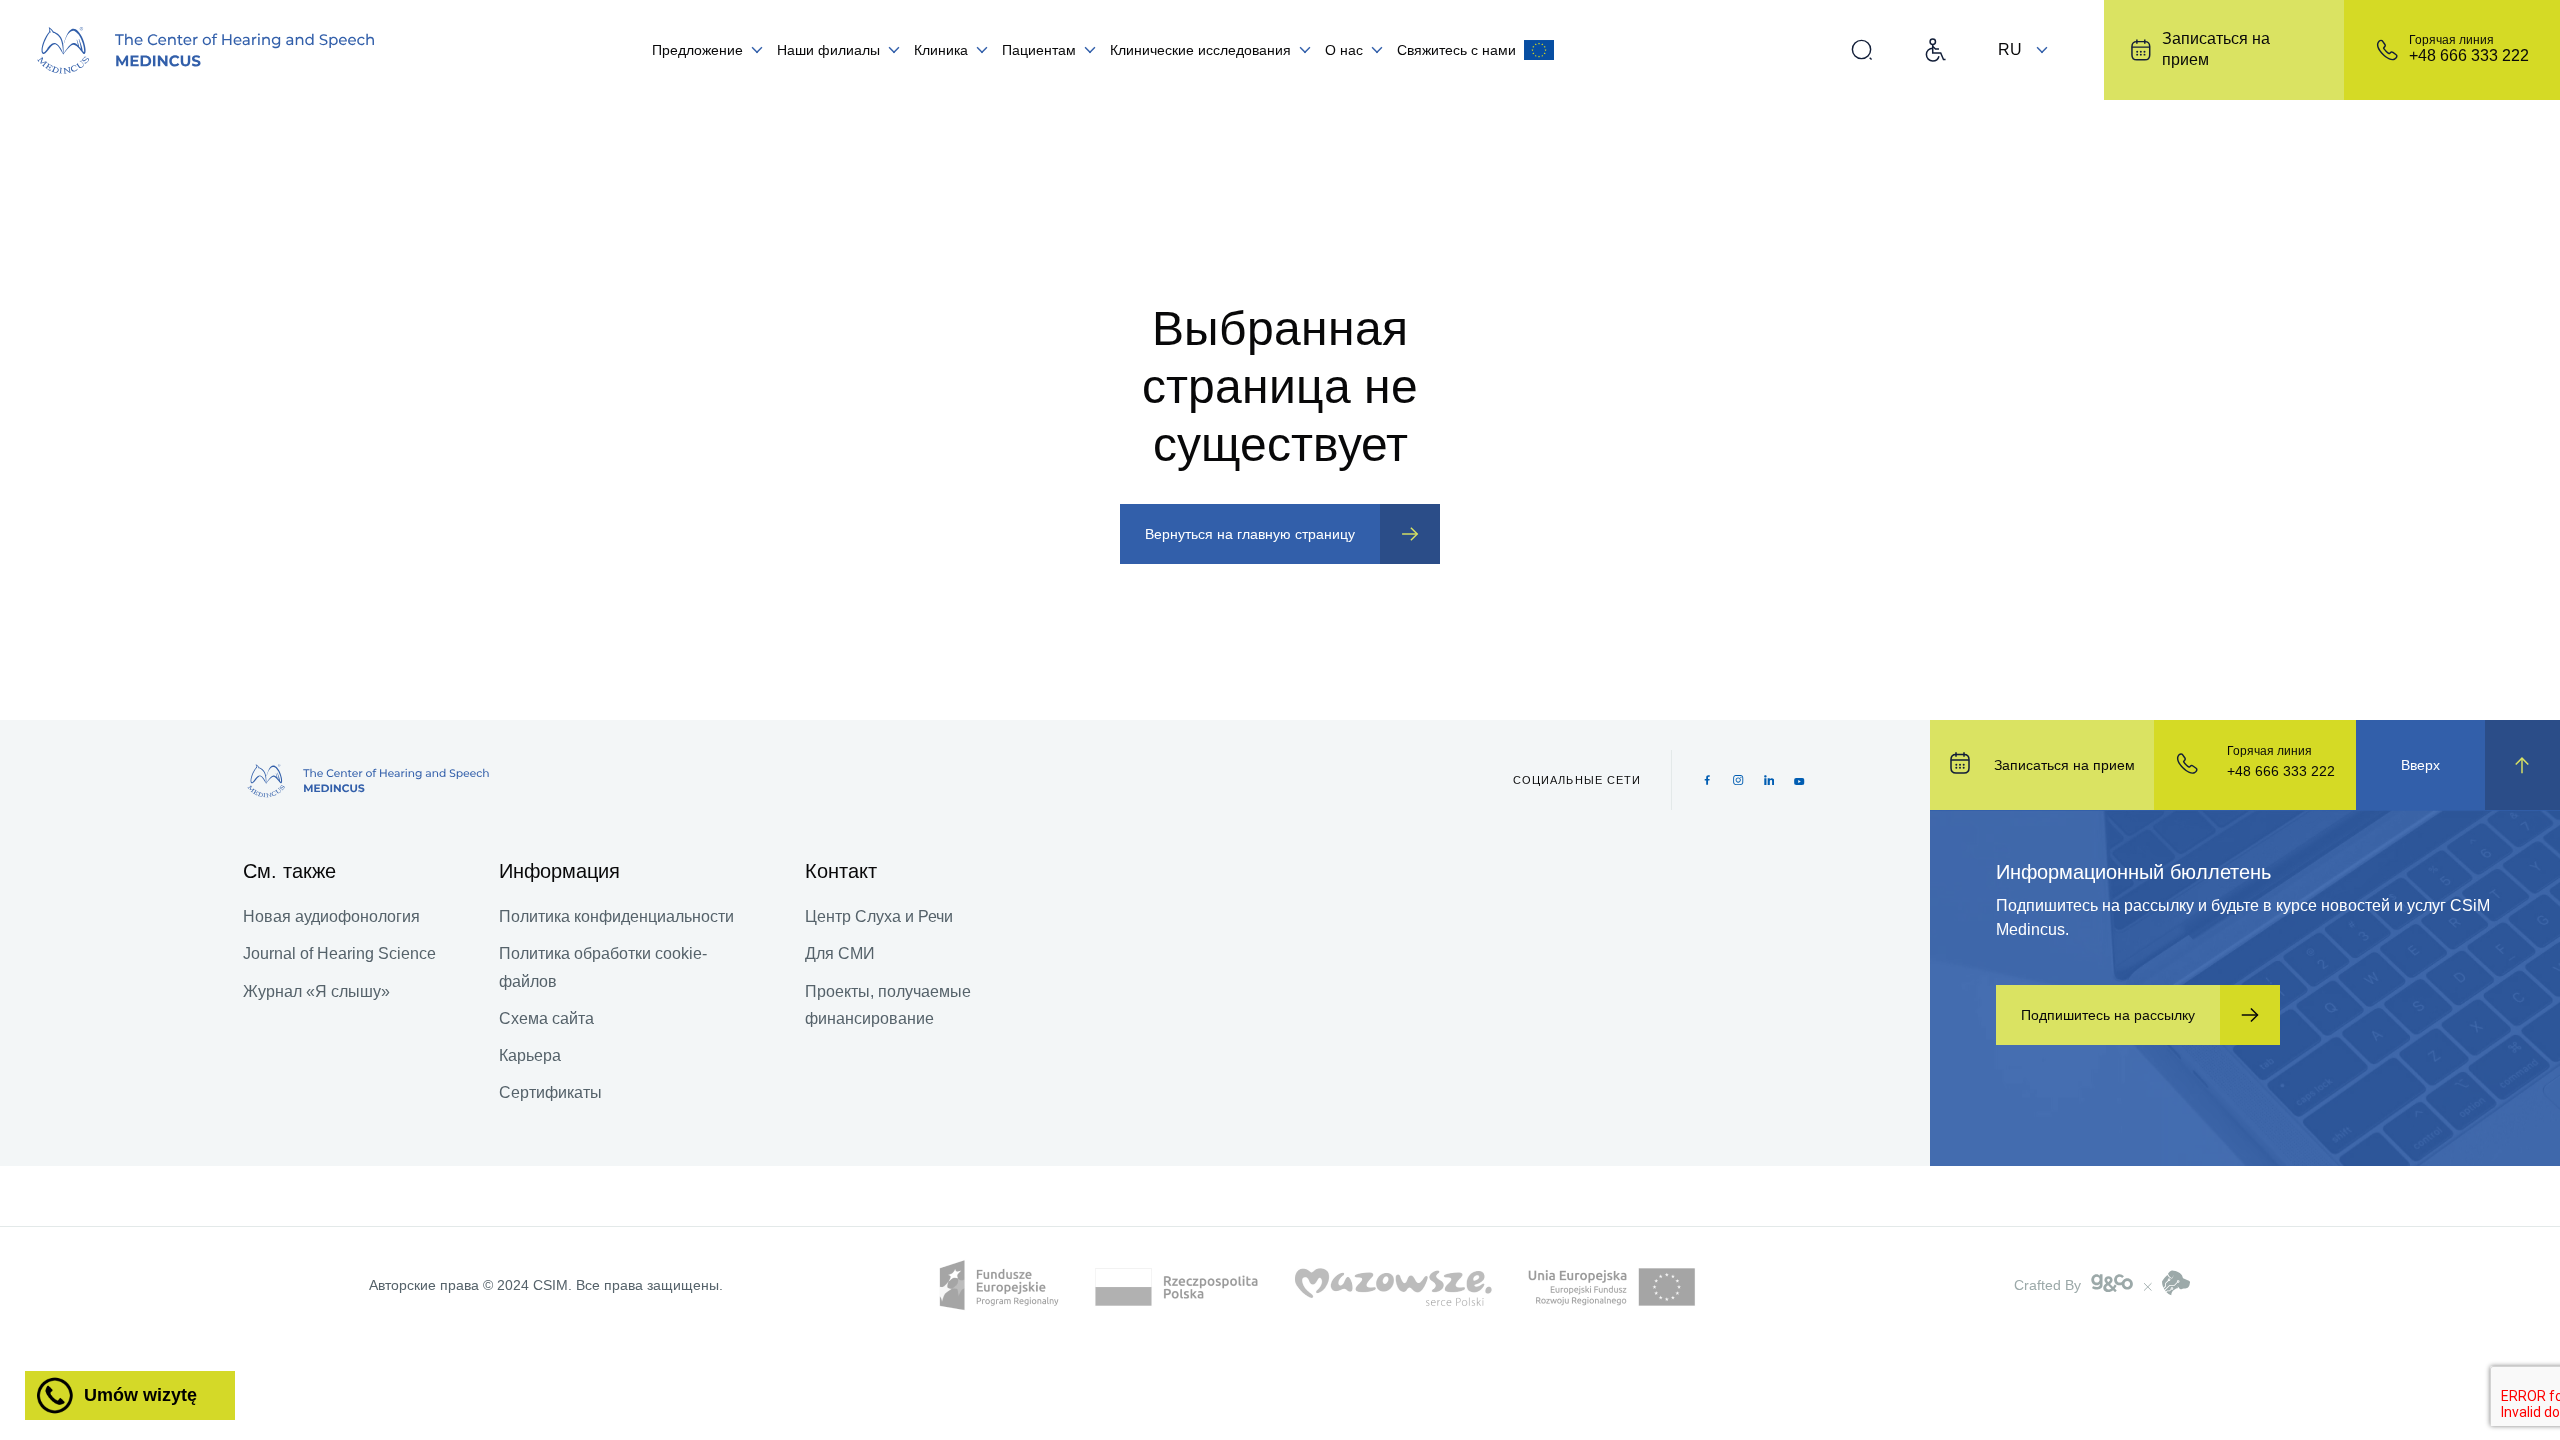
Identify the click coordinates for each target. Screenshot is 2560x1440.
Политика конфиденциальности (616, 916)
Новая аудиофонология (331, 916)
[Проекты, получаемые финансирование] (1539, 50)
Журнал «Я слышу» (316, 991)
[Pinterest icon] (1769, 780)
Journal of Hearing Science (339, 953)
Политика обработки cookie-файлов (603, 967)
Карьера (530, 1055)
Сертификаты (550, 1092)
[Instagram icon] (1738, 780)
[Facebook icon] (1707, 780)
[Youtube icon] (1799, 780)
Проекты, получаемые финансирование (888, 1005)
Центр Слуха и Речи (879, 916)
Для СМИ (840, 953)
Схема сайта (546, 1018)
